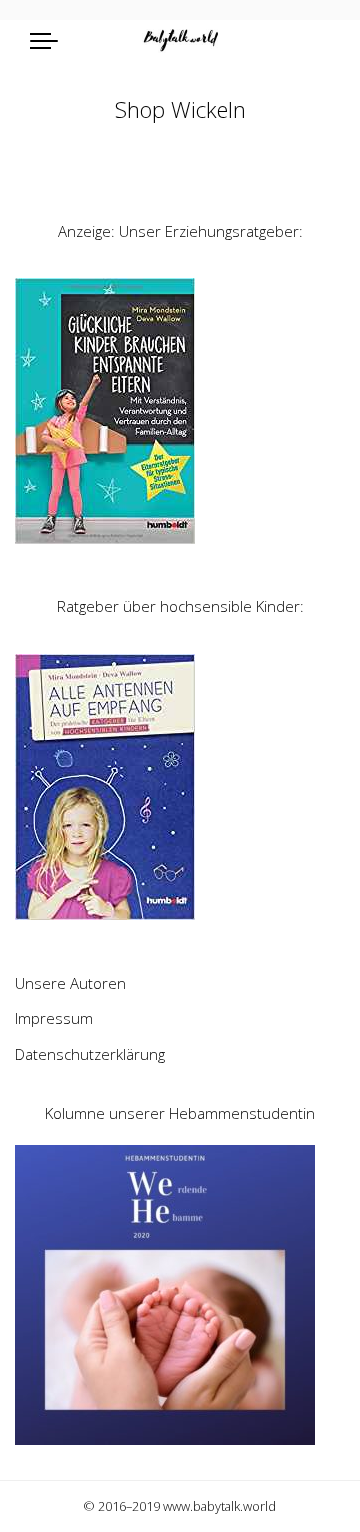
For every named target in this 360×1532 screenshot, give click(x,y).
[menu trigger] (49, 40)
